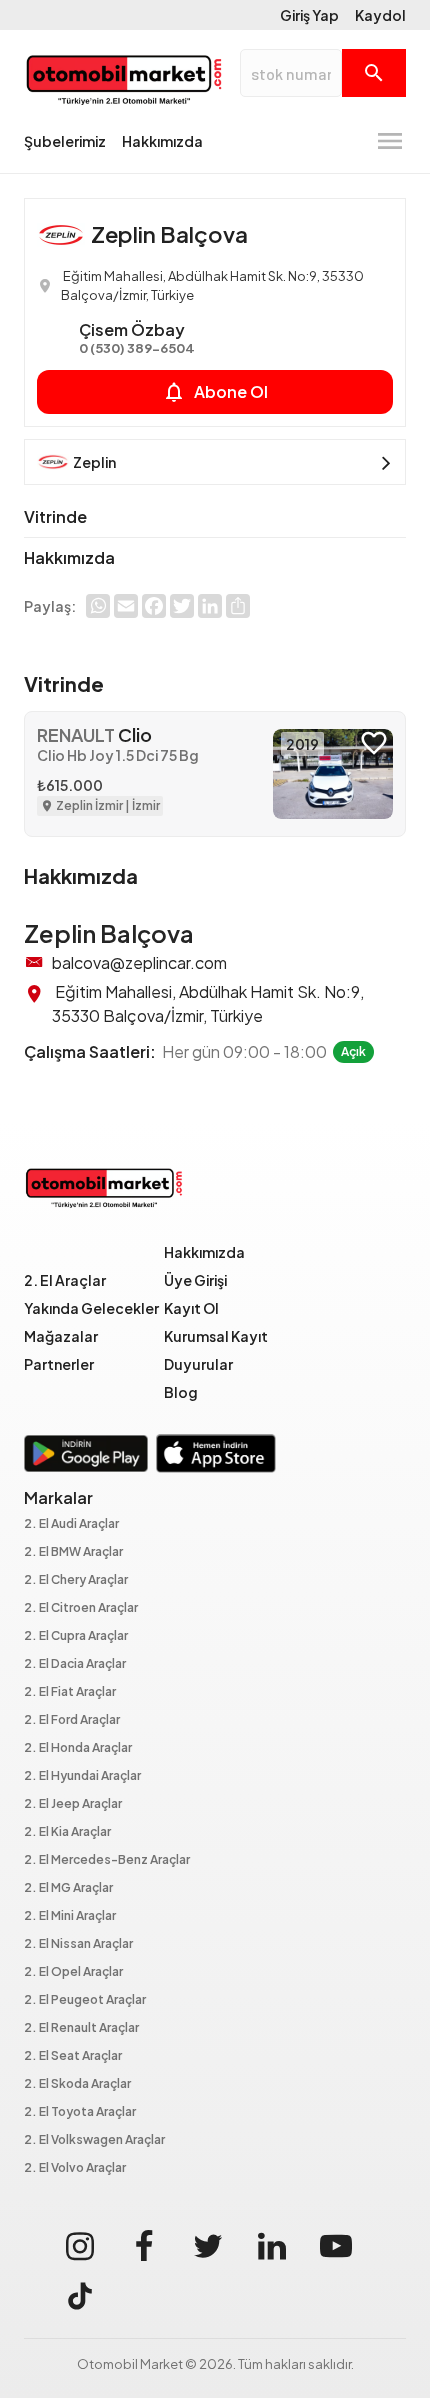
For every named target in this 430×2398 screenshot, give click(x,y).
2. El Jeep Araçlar (73, 1804)
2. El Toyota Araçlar (80, 2112)
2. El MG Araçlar (68, 1888)
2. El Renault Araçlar (81, 2028)
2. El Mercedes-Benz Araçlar (107, 1860)
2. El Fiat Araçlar (70, 1692)
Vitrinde (55, 516)
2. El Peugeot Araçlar (85, 2000)
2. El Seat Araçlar (73, 2056)
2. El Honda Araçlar (78, 1748)
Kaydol (380, 15)
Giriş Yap (309, 15)
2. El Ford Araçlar (72, 1720)
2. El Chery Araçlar (76, 1580)
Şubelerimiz (65, 141)
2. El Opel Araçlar (73, 1972)
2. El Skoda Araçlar (77, 2084)
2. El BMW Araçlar (73, 1552)
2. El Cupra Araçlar (76, 1636)
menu (390, 141)
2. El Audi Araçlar (71, 1524)
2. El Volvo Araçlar (75, 2168)
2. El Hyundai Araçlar (82, 1776)
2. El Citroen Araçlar (81, 1608)
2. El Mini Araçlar (70, 1916)
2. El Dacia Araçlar (75, 1664)
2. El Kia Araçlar (67, 1832)
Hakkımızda (162, 141)
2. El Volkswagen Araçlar (94, 2140)
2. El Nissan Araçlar (78, 1944)
